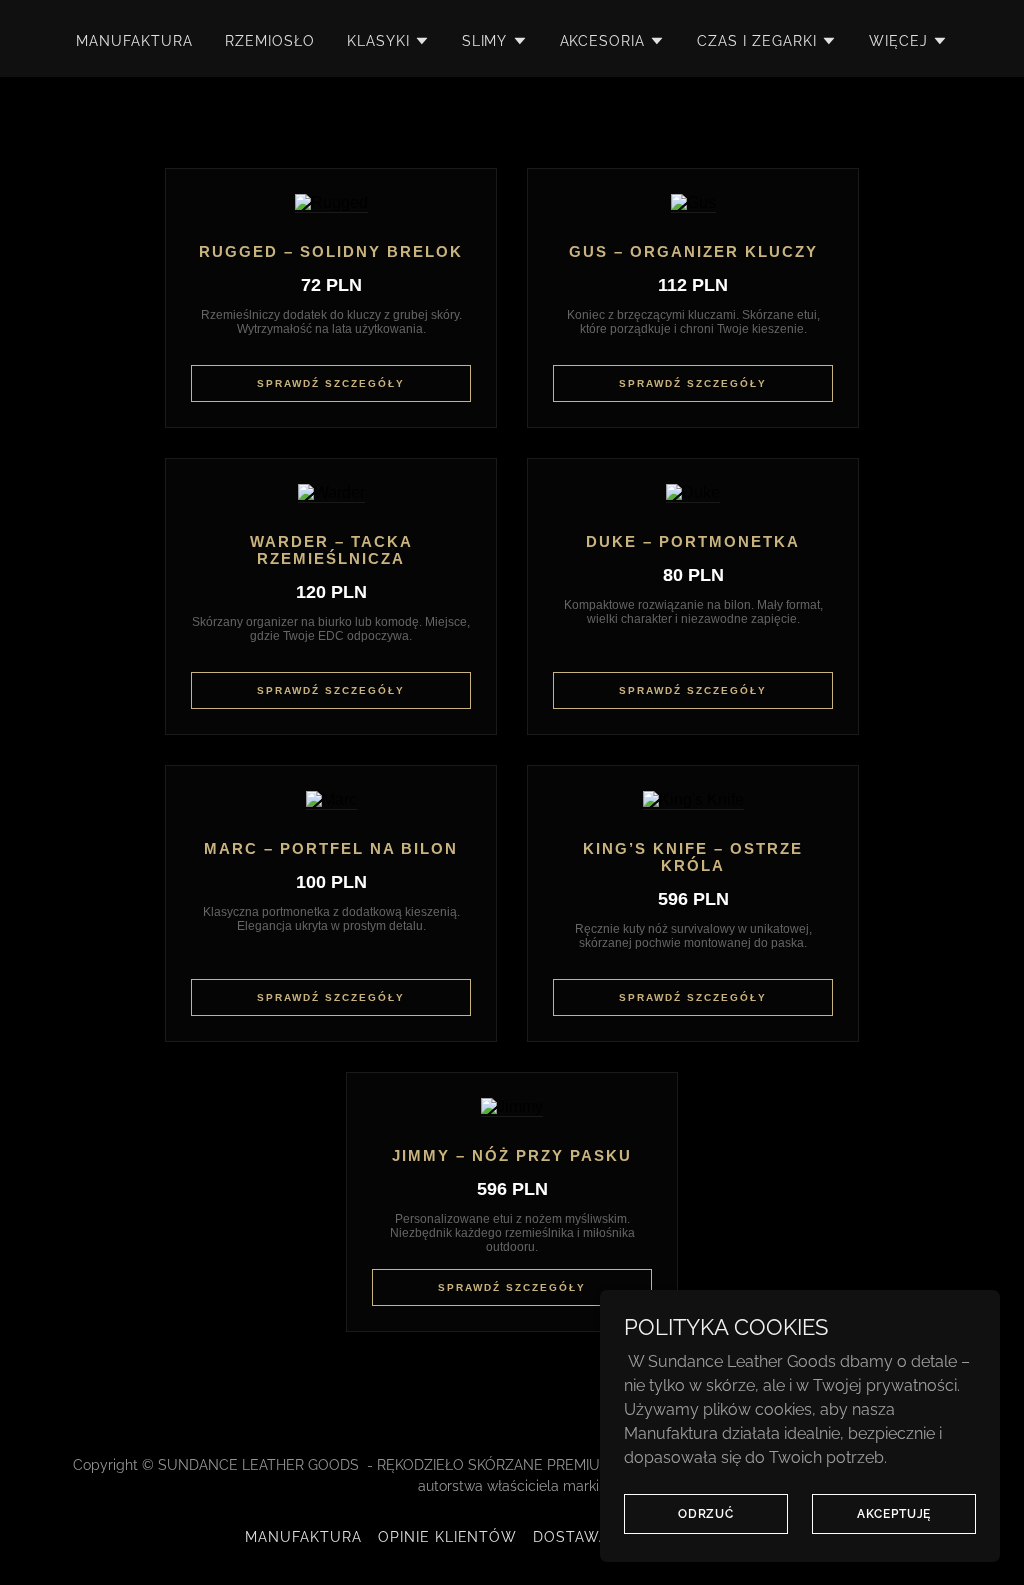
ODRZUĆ (706, 1513)
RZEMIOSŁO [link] (270, 41)
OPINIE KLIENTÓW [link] (448, 1537)
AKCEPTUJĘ (894, 1513)
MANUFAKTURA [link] (134, 41)
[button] (388, 41)
